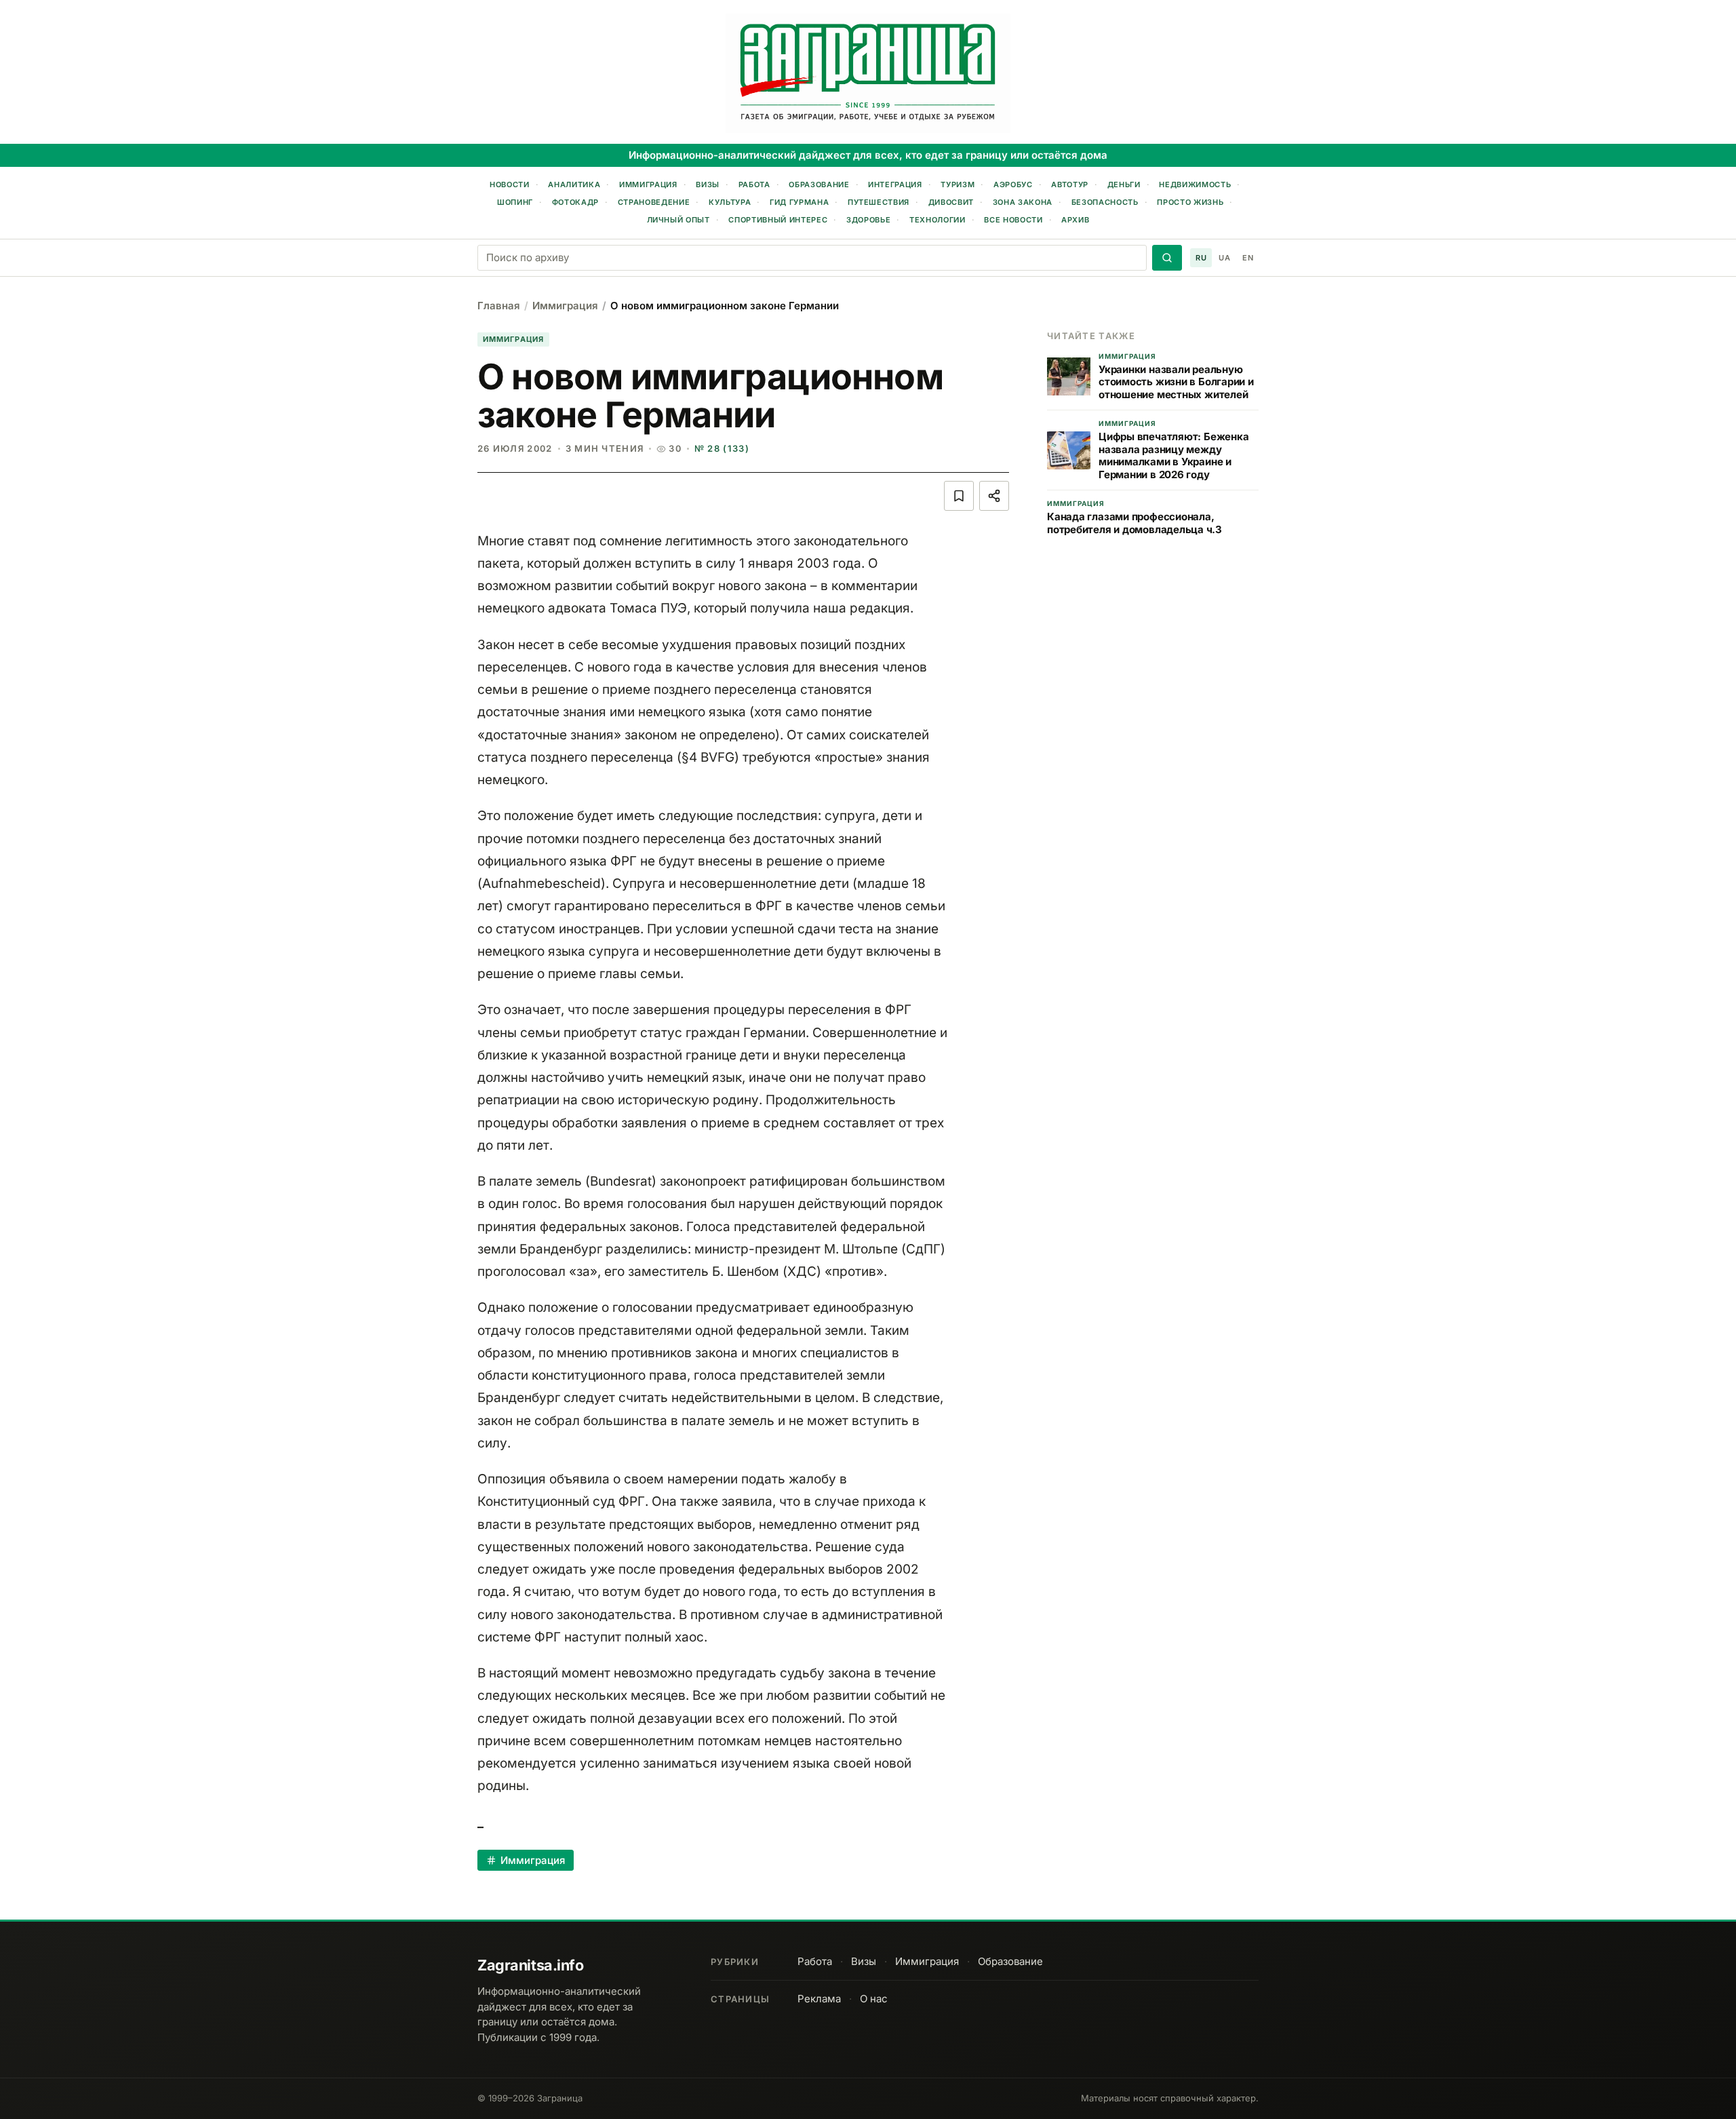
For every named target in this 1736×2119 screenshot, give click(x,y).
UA (1224, 258)
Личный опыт (678, 220)
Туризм (958, 184)
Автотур (1070, 184)
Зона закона (1023, 202)
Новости (510, 184)
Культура (730, 202)
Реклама (819, 1999)
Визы (708, 184)
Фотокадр (575, 202)
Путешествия (879, 202)
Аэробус (1013, 184)
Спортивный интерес (778, 220)
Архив (1075, 220)
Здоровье (868, 220)
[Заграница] (868, 73)
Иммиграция (648, 184)
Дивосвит (951, 202)
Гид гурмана (799, 202)
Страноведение (654, 202)
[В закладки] (959, 496)
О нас (874, 1999)
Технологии (938, 220)
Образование (819, 184)
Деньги (1124, 184)
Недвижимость (1195, 184)
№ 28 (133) (722, 448)
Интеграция (895, 184)
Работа (754, 184)
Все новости (1013, 220)
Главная (499, 306)
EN (1248, 258)
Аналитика (574, 184)
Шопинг (515, 202)
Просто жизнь (1190, 202)
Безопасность (1105, 202)
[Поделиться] (994, 496)
